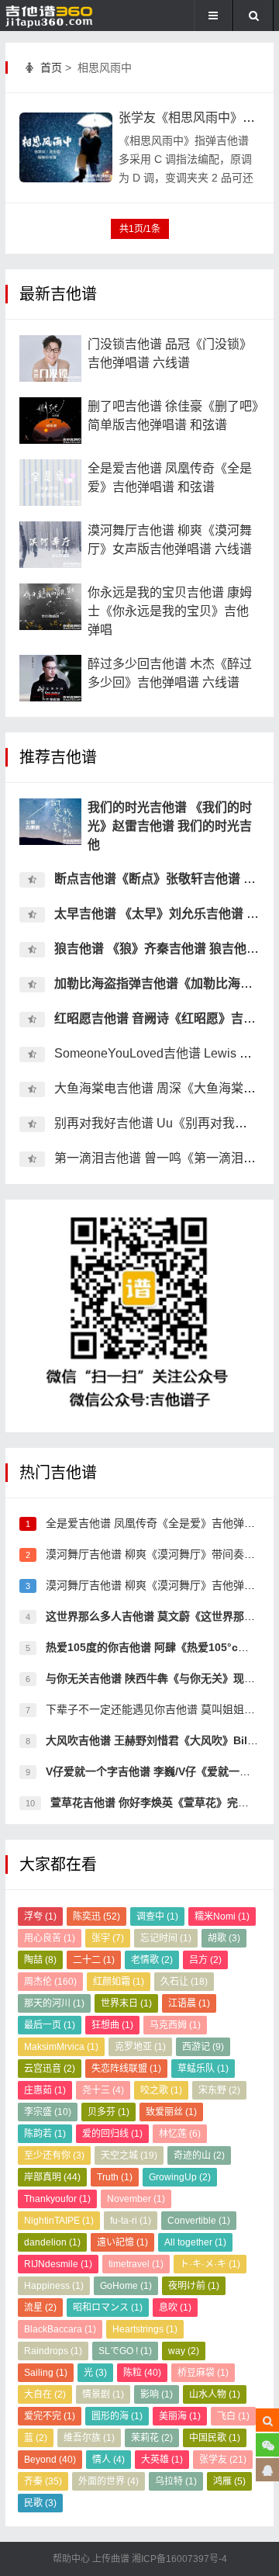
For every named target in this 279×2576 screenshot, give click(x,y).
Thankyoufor (57, 2199)
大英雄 (162, 2460)
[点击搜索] (267, 2420)
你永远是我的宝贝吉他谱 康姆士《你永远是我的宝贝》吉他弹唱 (170, 611)
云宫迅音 (50, 2069)
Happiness (54, 2286)
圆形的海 (117, 2416)
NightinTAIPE (59, 2221)
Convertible (199, 2221)
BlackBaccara (60, 2329)
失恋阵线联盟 (126, 2069)
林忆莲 (180, 2134)
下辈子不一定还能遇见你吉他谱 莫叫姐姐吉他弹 (160, 1709)
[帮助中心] (267, 2470)
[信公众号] (267, 2445)
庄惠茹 (45, 2090)
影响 (157, 2394)
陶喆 (40, 1960)
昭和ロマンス (108, 2308)
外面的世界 (108, 2481)
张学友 (223, 2460)
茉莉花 (152, 2438)
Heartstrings (145, 2329)
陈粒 (142, 2373)
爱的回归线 (112, 2134)
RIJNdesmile (58, 2264)
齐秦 (43, 2481)
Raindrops (53, 2351)
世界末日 (126, 2003)
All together (195, 2242)
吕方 (205, 1960)
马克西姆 (175, 2025)
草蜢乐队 (203, 2069)
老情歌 (152, 1960)
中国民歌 (215, 2438)
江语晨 (189, 2003)
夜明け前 (194, 2286)
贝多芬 (108, 2112)
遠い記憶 (122, 2242)
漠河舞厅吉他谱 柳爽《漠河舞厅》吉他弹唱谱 (154, 1585)
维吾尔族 (89, 2438)
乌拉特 (176, 2481)
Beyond (50, 2460)
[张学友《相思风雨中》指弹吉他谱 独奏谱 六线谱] (66, 147)
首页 (51, 68)
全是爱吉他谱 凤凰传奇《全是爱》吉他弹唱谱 (154, 1523)
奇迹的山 (199, 2155)
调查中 (157, 1916)
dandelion (52, 2242)
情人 (108, 2460)
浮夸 (40, 1916)
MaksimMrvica (61, 2047)
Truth (115, 2177)
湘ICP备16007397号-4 (179, 2559)
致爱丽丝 (171, 2112)
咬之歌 (161, 2090)
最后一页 (50, 2025)
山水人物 (215, 2394)
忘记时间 (166, 1938)
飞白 (233, 2416)
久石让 (184, 1982)
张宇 (108, 1938)
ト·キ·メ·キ (210, 2264)
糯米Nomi (222, 1916)
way (184, 2351)
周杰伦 (50, 1982)
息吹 (175, 2308)
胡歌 (224, 1938)
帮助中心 (72, 2559)
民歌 (40, 2503)
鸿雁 (229, 2481)
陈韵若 (45, 2134)
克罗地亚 (140, 2047)
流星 (40, 2308)
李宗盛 (48, 2112)
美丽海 (180, 2416)
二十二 (94, 1960)
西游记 (203, 2047)
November (136, 2199)
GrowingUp (180, 2177)
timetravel (136, 2264)
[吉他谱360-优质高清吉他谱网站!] (57, 16)
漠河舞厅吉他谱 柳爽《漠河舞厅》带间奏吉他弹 (160, 1554)
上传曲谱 (111, 2559)
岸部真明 (52, 2177)
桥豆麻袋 (203, 2373)
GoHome (126, 2286)
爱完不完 (50, 2416)
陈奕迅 (96, 1916)
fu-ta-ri (131, 2221)
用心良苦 (50, 1938)
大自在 (45, 2394)
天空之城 (129, 2155)
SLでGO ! (125, 2351)
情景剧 (103, 2394)
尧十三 (103, 2090)
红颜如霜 (119, 1982)
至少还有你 (54, 2155)
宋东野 (219, 2090)
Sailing (46, 2373)
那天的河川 (54, 2003)
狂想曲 (112, 2025)
